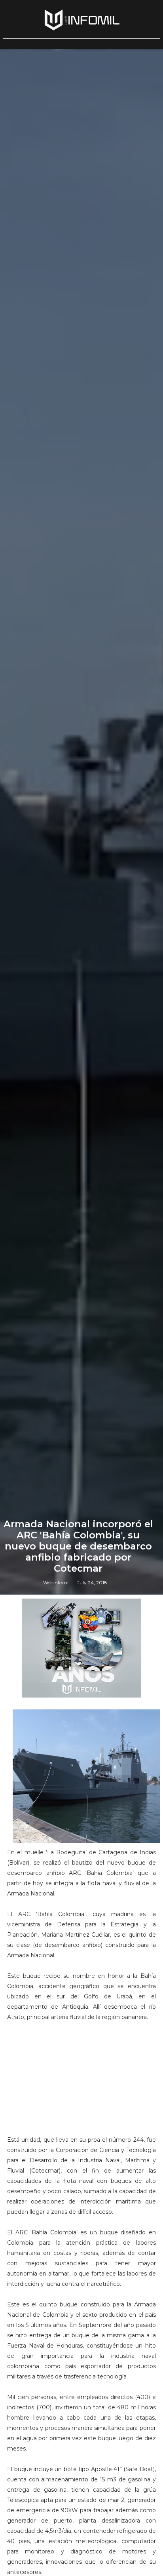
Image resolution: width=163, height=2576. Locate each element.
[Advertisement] (81, 2082)
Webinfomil (56, 1583)
